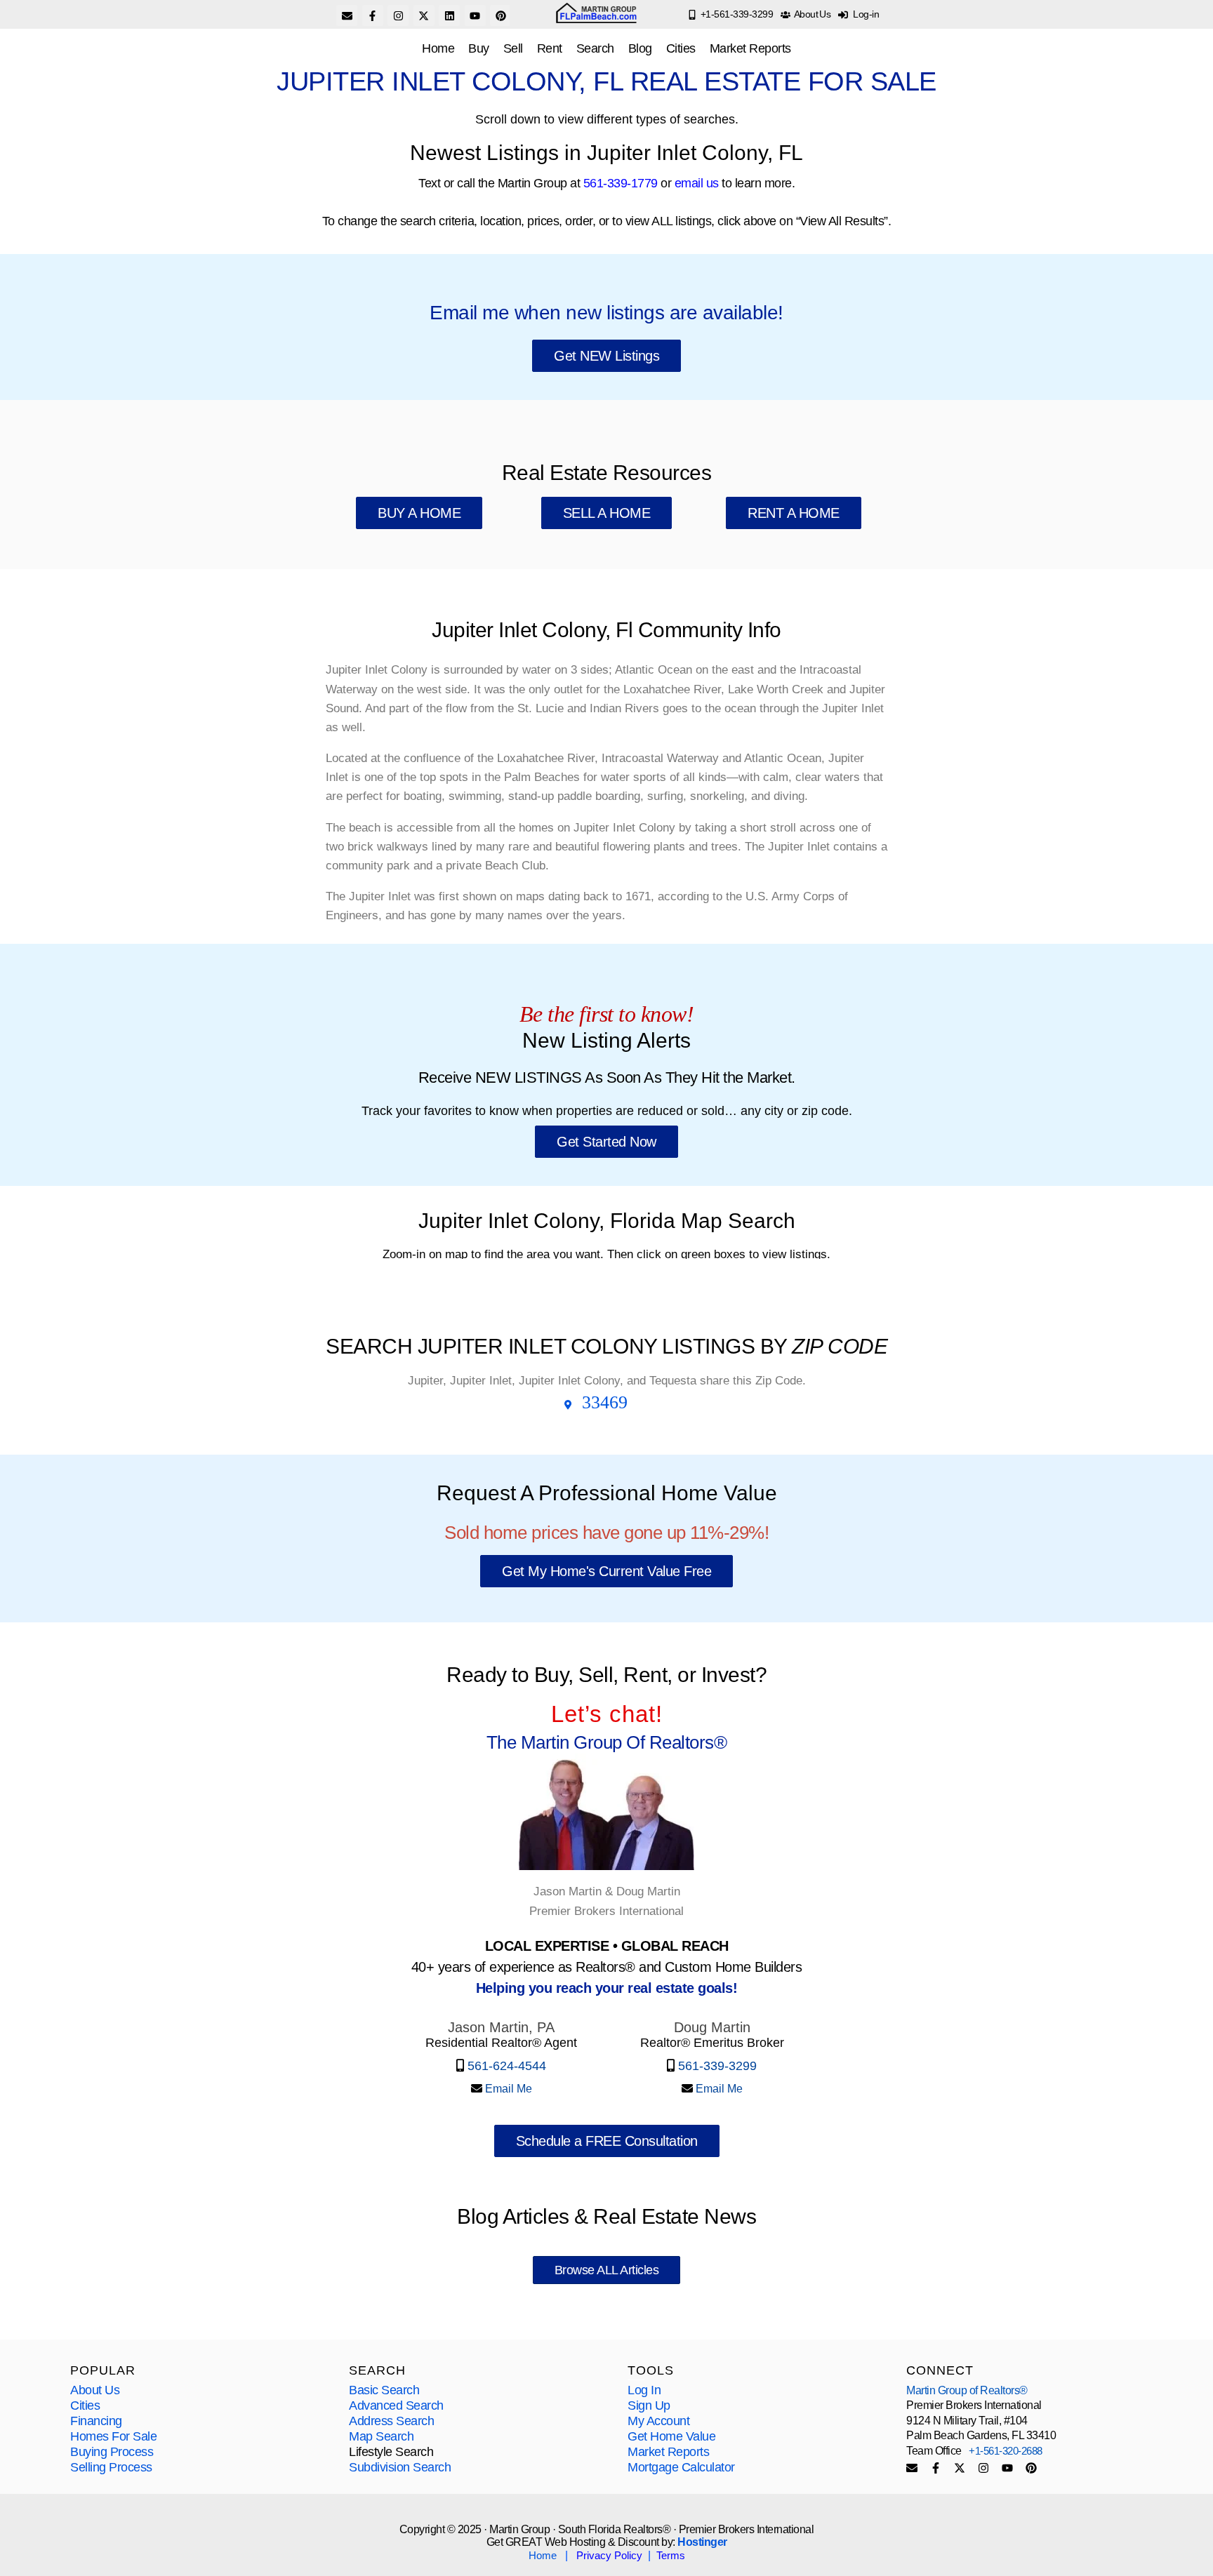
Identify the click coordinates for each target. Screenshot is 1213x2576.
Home (438, 48)
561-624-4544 (507, 2066)
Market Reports (750, 48)
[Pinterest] (501, 15)
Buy (479, 48)
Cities (681, 48)
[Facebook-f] (373, 15)
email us (697, 183)
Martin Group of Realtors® (967, 2390)
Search (595, 48)
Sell (513, 48)
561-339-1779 (621, 183)
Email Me (507, 2089)
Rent (550, 48)
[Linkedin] (449, 15)
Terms (671, 2555)
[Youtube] (475, 15)
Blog (640, 48)
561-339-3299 (716, 2066)
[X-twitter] (424, 15)
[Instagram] (398, 15)
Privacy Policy (609, 2555)
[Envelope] (347, 15)
